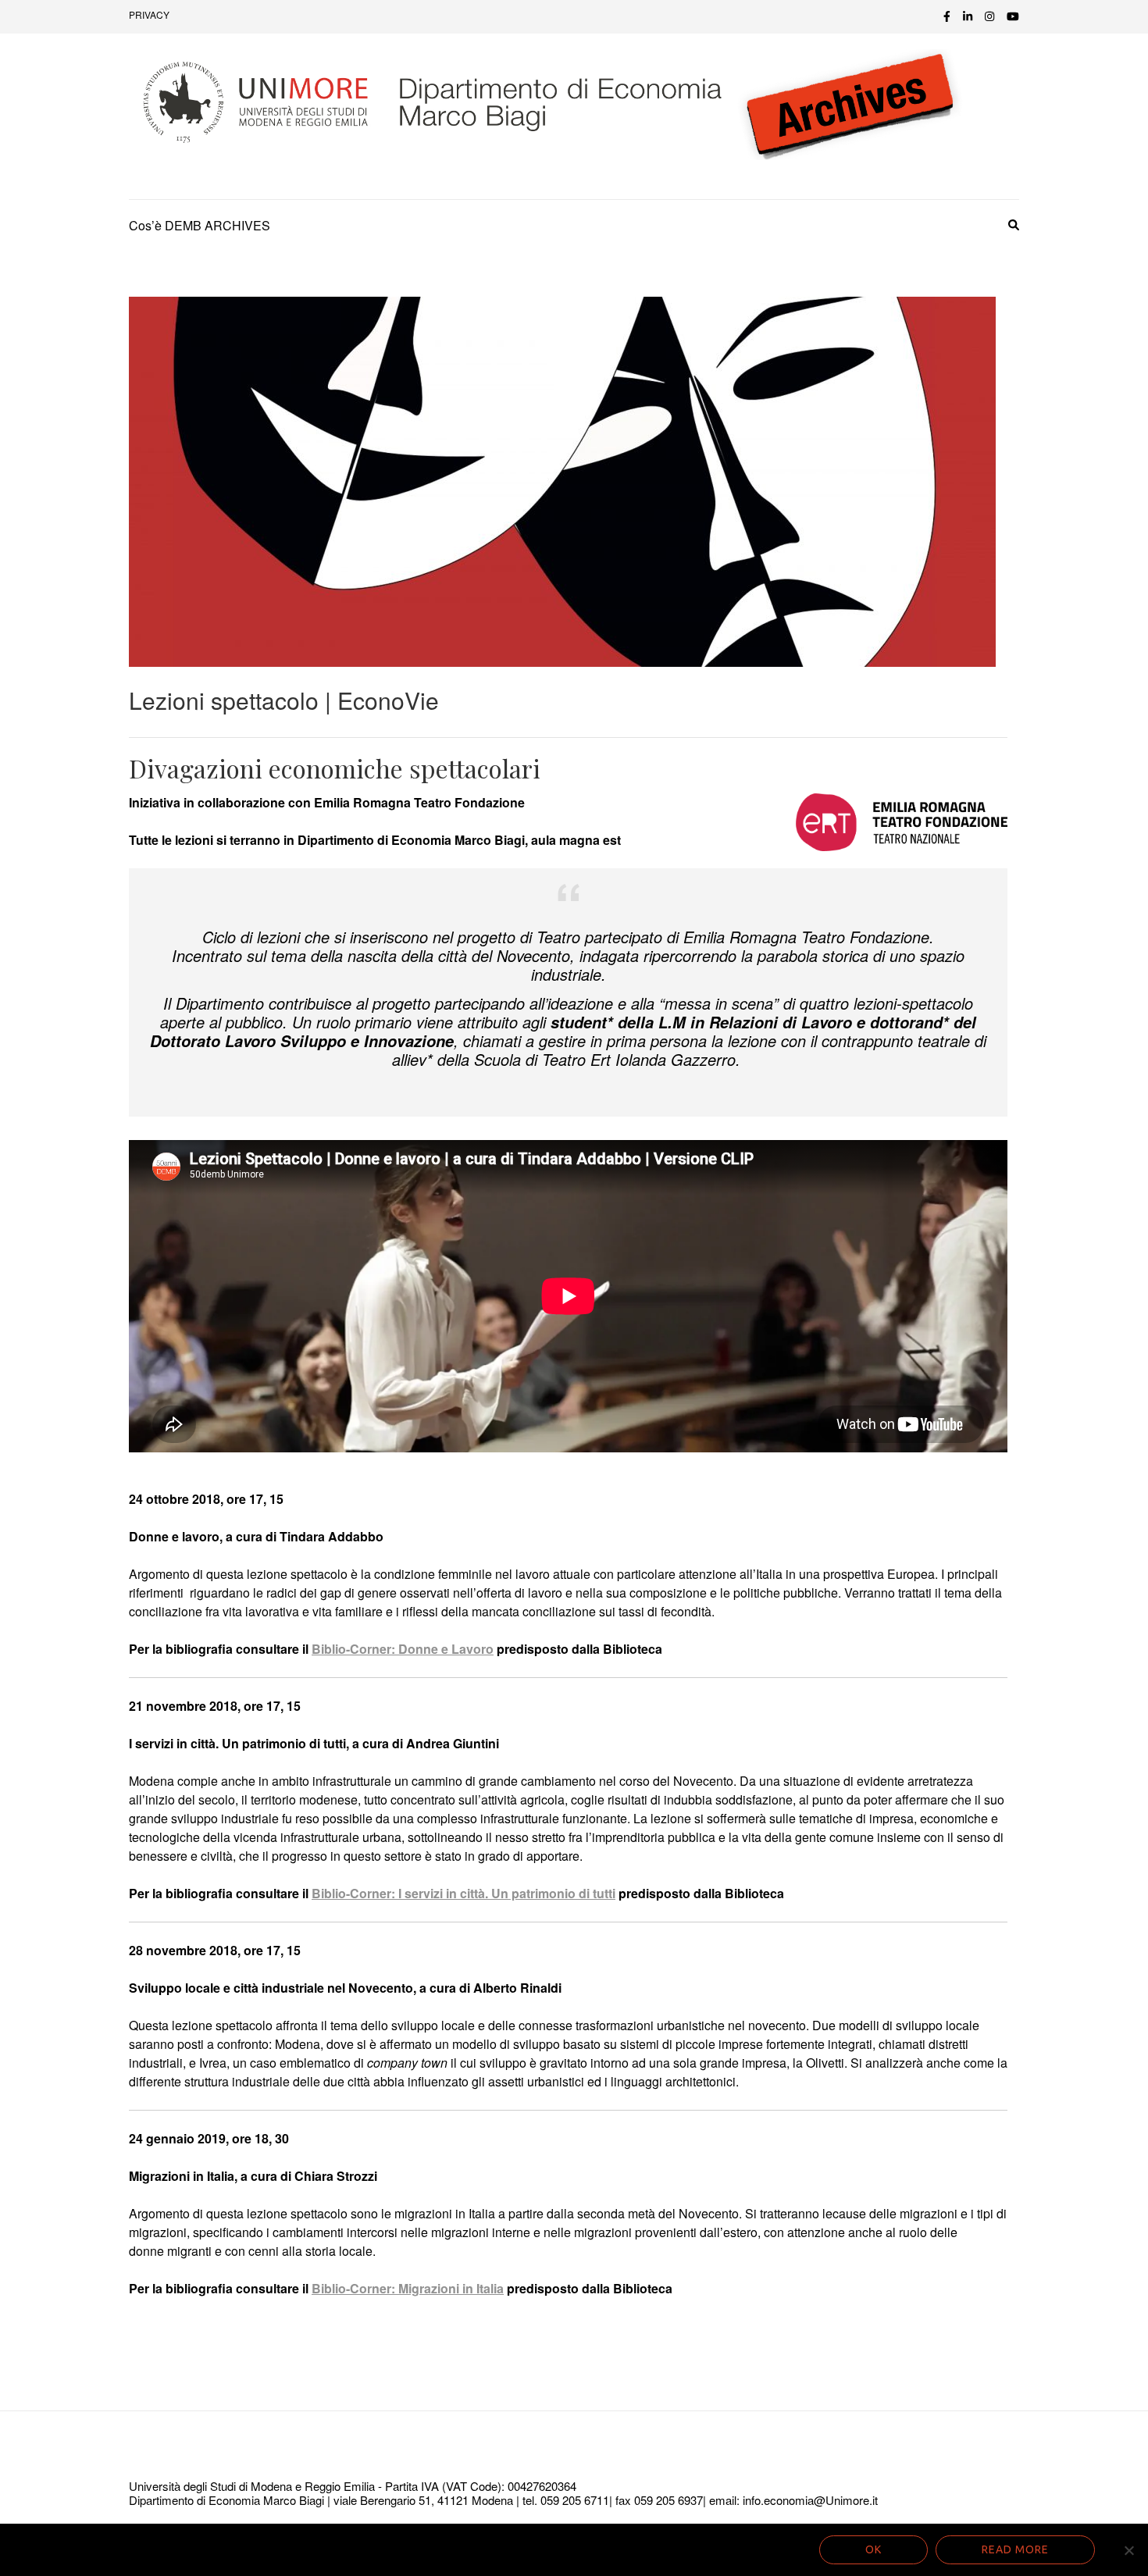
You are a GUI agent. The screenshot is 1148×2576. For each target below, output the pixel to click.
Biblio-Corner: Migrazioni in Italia (408, 2288)
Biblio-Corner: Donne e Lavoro (403, 1649)
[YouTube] (1013, 16)
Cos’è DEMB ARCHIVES (200, 225)
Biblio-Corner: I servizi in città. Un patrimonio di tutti (463, 1893)
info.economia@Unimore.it (810, 2500)
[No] (1128, 2550)
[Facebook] (947, 16)
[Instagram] (989, 16)
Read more (1015, 2549)
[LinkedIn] (968, 16)
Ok (873, 2549)
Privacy (149, 14)
